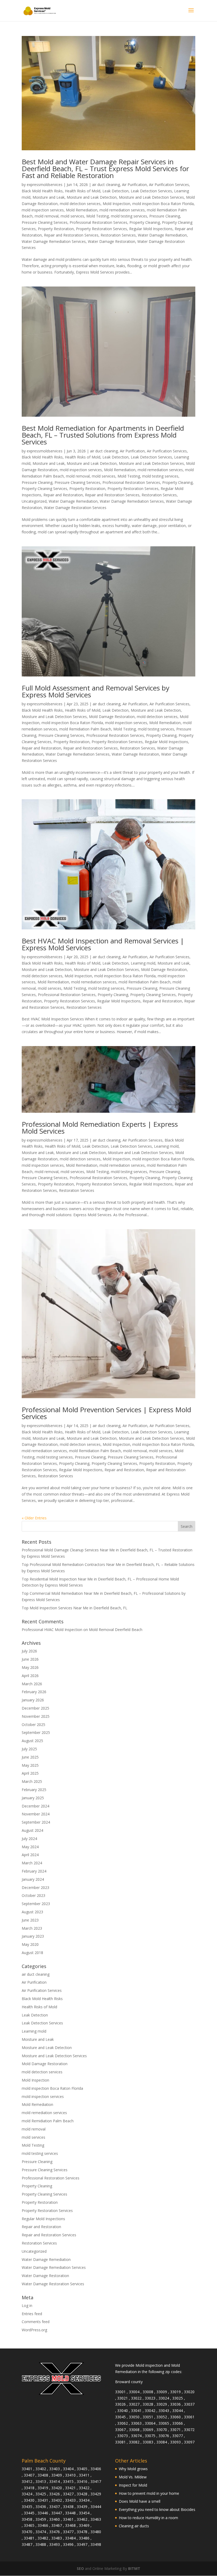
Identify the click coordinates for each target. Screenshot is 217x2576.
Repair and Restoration (63, 495)
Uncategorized (34, 501)
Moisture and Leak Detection (92, 197)
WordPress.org (34, 2330)
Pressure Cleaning (165, 216)
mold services (72, 216)
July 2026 (29, 1651)
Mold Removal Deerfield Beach (116, 1630)
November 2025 (36, 1716)
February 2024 (34, 1871)
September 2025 (36, 1732)
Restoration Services (118, 235)
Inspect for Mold (133, 2485)
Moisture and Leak (49, 197)
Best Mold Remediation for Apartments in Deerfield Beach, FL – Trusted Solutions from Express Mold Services (103, 435)
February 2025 (34, 1790)
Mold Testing (98, 216)
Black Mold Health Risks (42, 191)
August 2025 (32, 1741)
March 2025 (32, 1781)
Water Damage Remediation (162, 235)
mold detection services (80, 204)
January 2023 (33, 1936)
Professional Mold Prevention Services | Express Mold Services (106, 1413)
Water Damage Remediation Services (54, 241)
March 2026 (32, 1684)
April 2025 (30, 1773)
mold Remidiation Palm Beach (85, 729)
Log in (27, 2305)
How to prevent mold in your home (149, 2493)
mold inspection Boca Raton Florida (163, 204)
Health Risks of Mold (83, 191)
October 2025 (33, 1725)
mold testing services (129, 216)
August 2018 (32, 1953)
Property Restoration (56, 229)
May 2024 (30, 1847)
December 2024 (35, 1806)
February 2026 (34, 1692)
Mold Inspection (116, 204)
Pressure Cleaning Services (45, 222)
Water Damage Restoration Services (75, 508)
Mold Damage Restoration (112, 717)
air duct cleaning (106, 185)
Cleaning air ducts (134, 2526)
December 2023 (35, 1887)
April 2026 (30, 1676)
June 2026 (30, 1659)
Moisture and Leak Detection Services (151, 197)
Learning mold (143, 963)
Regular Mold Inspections (151, 229)
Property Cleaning (145, 222)
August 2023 (32, 1912)
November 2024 (36, 1814)
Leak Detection (116, 191)
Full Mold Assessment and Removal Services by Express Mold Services (96, 691)
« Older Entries (34, 1518)
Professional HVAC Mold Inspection (52, 1630)
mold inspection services (43, 210)
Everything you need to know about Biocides (157, 2509)
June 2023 (30, 1920)
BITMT (134, 2568)
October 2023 (33, 1895)
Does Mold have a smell (140, 2501)
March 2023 (32, 1928)
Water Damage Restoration (112, 241)
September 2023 (36, 1904)
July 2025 (29, 1749)
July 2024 (29, 1839)
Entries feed (32, 2314)
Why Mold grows (133, 2469)
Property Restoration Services (101, 229)
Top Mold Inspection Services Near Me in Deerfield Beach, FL (74, 1608)
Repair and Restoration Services (71, 235)
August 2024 (32, 1830)
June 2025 (30, 1757)
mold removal (47, 216)
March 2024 (32, 1863)
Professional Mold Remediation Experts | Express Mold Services (100, 1128)
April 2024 (30, 1855)
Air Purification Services (169, 185)
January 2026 (33, 1700)
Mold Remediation (82, 210)
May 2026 (30, 1667)
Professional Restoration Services (98, 222)
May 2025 (30, 1765)
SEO (80, 2568)
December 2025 (35, 1708)
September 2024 (36, 1822)
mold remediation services (122, 210)
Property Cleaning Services (44, 489)
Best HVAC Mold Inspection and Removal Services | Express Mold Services (103, 944)
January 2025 (33, 1798)
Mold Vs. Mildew (133, 2477)
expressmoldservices (45, 185)
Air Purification (134, 185)
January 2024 (33, 1879)
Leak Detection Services (151, 191)
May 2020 (30, 1944)
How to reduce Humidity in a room (148, 2518)
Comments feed (36, 2322)
